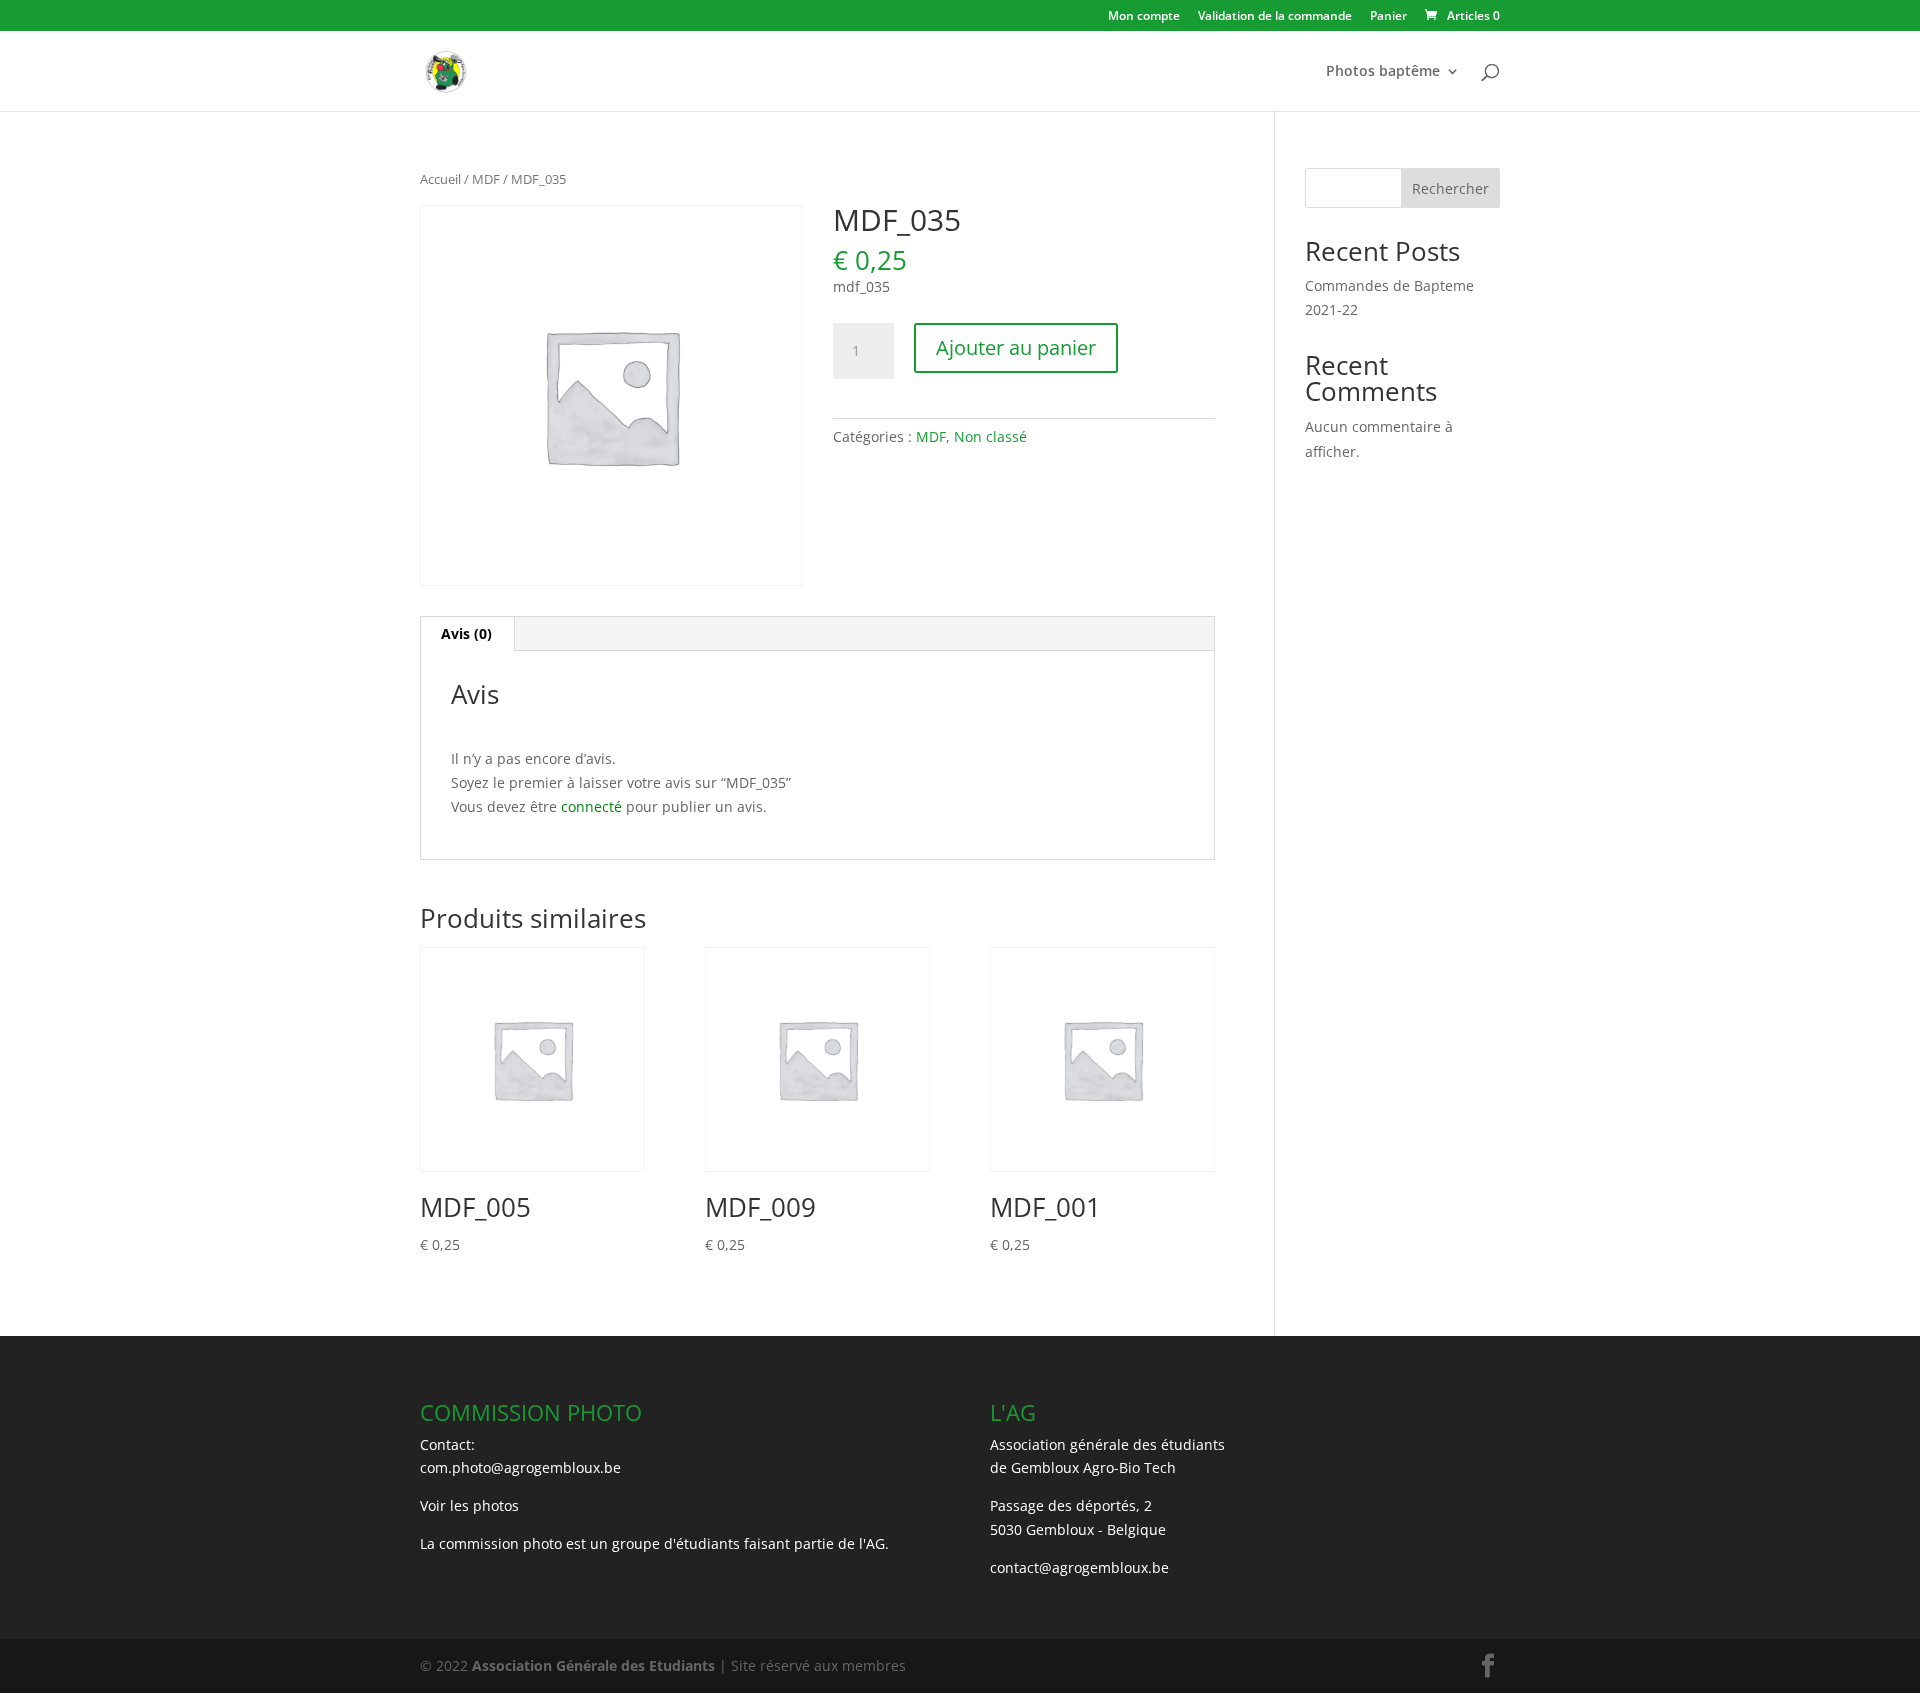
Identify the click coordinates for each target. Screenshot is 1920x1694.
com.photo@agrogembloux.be (520, 1467)
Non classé (990, 436)
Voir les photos (469, 1505)
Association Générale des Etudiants (591, 1665)
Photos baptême (1383, 72)
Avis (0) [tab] (466, 633)
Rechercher (1450, 188)
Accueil (440, 179)
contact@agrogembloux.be (1079, 1567)
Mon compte (1144, 17)
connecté (591, 806)
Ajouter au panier (1016, 347)
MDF (486, 179)
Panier (1388, 17)
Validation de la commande (1275, 17)
